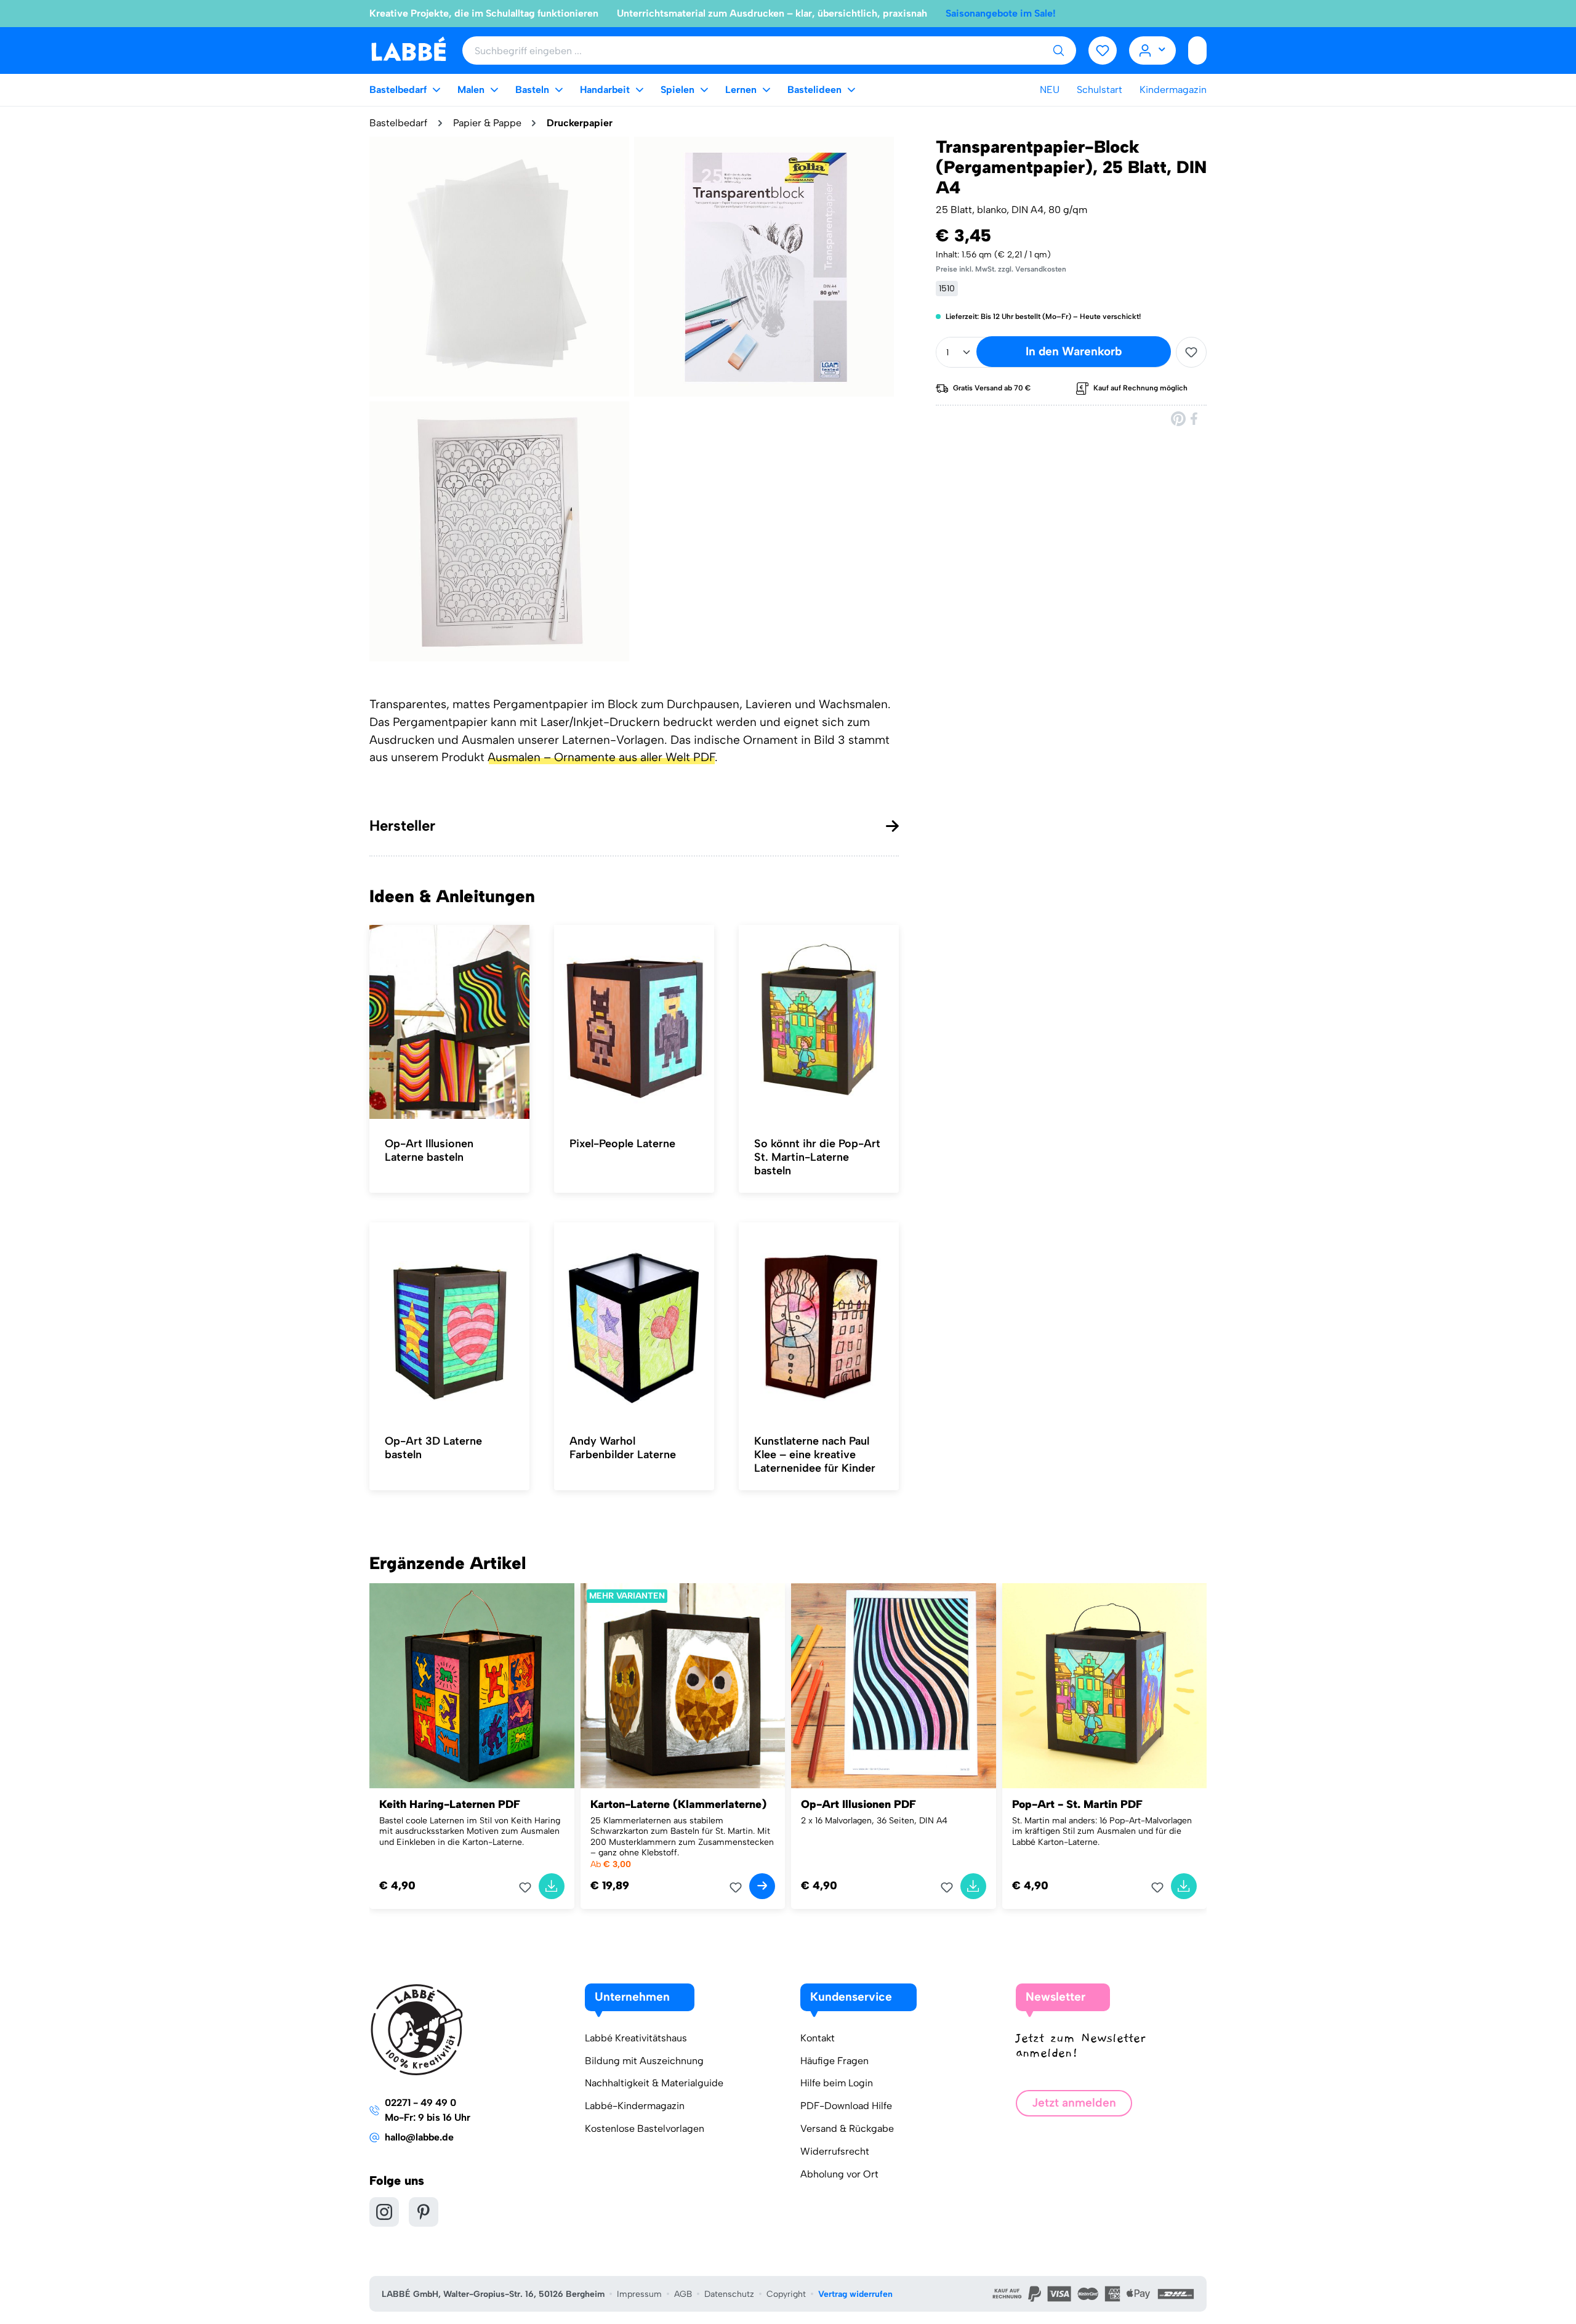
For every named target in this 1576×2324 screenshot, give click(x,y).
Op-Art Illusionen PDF (858, 1804)
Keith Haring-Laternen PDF (450, 1804)
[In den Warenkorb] (552, 1886)
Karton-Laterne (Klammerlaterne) (678, 1804)
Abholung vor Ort (839, 2174)
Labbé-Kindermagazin (635, 2106)
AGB (683, 2294)
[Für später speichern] (1191, 352)
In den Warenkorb (1074, 351)
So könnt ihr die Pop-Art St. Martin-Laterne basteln (817, 1157)
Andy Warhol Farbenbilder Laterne (623, 1448)
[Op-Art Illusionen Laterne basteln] (449, 1022)
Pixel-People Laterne (622, 1144)
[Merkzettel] (1103, 50)
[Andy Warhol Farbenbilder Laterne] (634, 1320)
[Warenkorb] (1197, 50)
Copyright (786, 2294)
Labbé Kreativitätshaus (636, 2038)
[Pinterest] (1178, 418)
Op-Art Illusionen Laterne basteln (429, 1150)
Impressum (639, 2294)
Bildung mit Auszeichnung (644, 2061)
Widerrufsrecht (835, 2151)
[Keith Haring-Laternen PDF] (472, 1686)
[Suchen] (1058, 50)
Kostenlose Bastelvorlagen (645, 2128)
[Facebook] (1195, 418)
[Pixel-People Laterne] (634, 1022)
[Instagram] (384, 2212)
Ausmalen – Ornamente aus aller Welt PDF (601, 757)
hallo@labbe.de (419, 2137)
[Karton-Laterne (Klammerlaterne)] (683, 1686)
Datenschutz (729, 2294)
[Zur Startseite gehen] (408, 50)
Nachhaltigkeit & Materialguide (654, 2083)
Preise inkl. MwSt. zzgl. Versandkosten (1001, 269)
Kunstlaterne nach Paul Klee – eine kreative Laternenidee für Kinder (815, 1455)
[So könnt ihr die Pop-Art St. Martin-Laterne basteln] (819, 1022)
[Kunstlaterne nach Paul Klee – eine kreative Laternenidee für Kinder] (819, 1320)
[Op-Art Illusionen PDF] (894, 1686)
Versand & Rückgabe (847, 2128)
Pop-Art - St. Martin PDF (1077, 1804)
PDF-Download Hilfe (846, 2106)
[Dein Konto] (1153, 50)
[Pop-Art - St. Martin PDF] (1105, 1686)
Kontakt (818, 2038)
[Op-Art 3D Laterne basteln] (449, 1320)
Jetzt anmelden (1074, 2103)
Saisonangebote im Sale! (1001, 13)
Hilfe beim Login (837, 2083)
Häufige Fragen (834, 2061)
